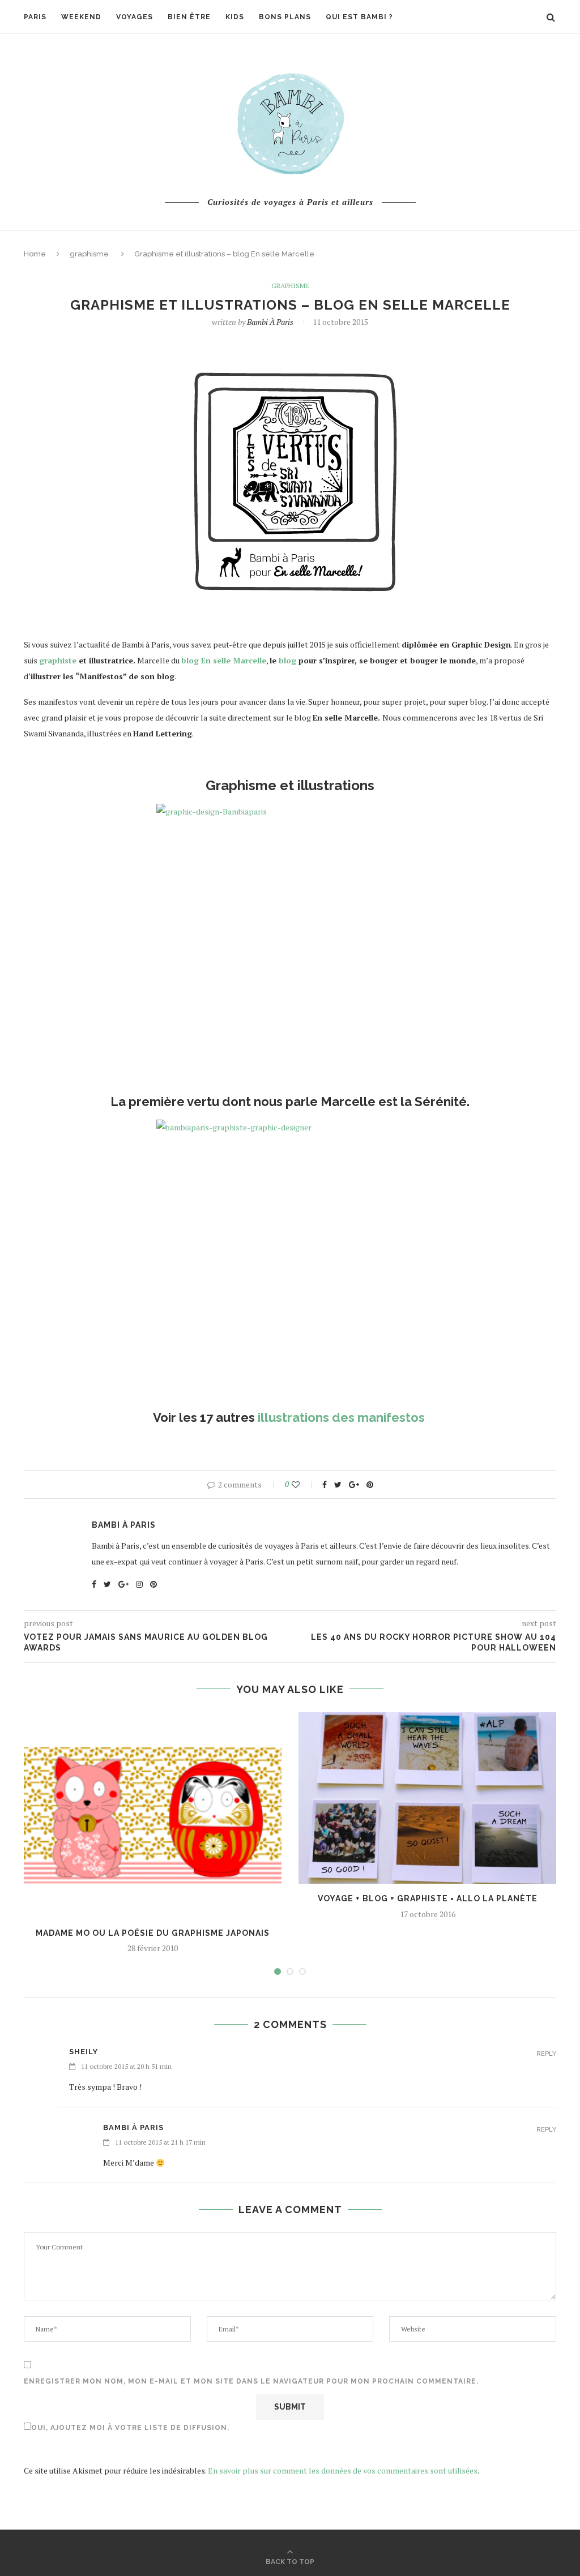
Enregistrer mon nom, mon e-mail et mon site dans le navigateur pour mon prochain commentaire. (251, 2381)
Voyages (135, 17)
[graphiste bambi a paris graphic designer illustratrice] (290, 1260)
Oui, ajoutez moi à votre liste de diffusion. (130, 2428)
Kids (235, 17)
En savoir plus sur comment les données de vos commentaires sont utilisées (343, 2470)
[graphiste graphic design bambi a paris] (290, 944)
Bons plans (285, 17)
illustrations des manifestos (343, 1417)
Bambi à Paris (270, 322)
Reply (546, 2054)
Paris (35, 17)
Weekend (81, 17)
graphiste (58, 660)
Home (35, 254)
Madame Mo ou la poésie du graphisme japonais (153, 1933)
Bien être (189, 17)
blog (287, 660)
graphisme (89, 254)
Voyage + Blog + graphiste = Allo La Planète (428, 1898)
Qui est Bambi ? (359, 17)
